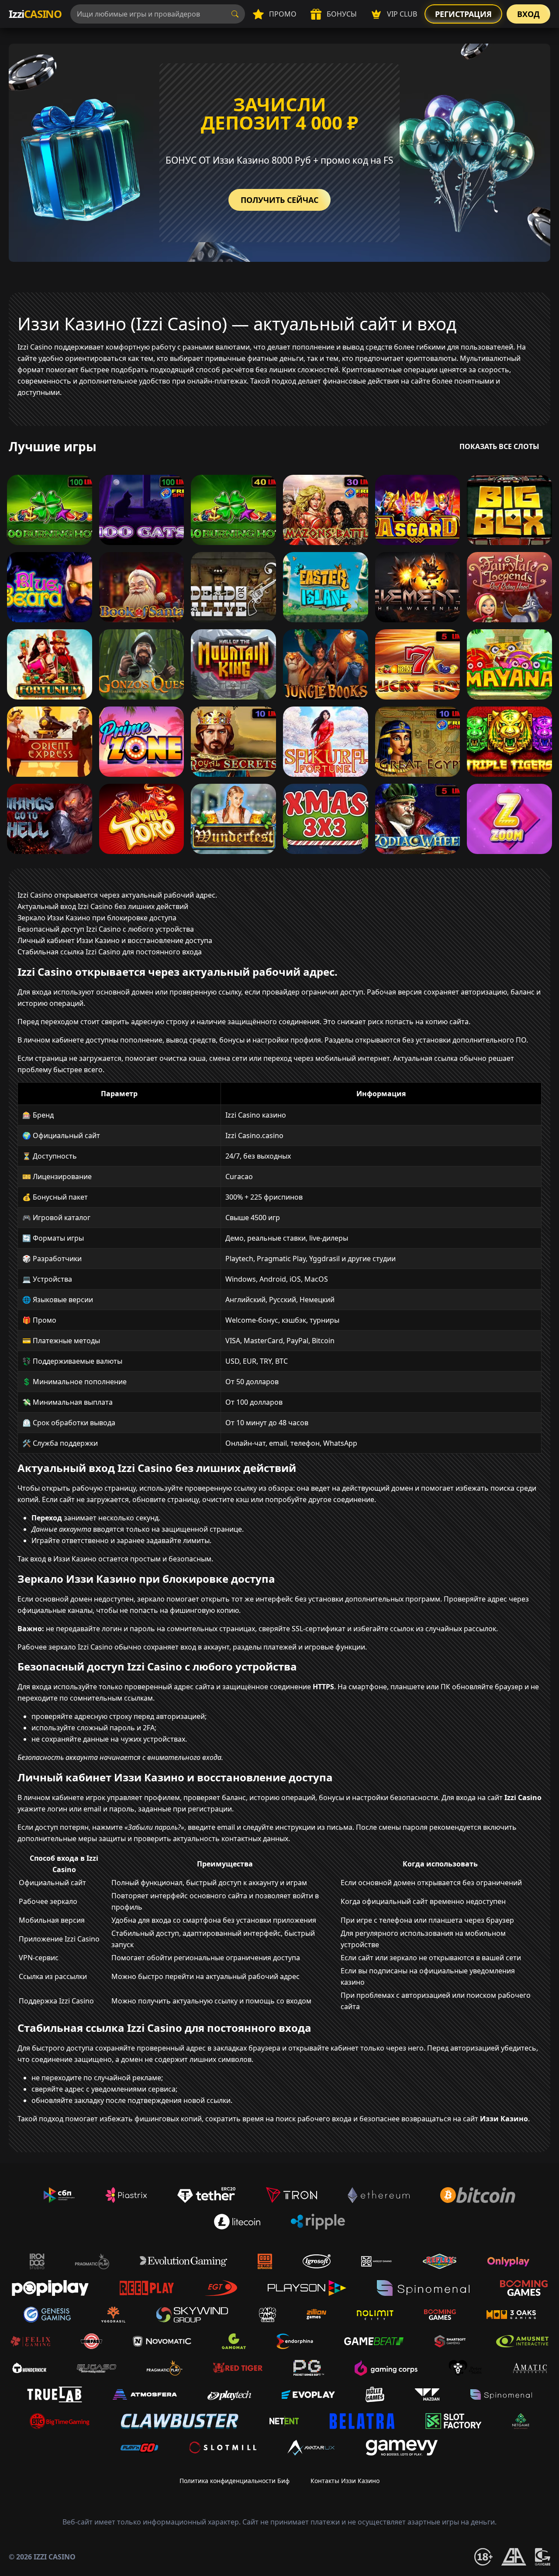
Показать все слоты (499, 446)
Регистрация (463, 14)
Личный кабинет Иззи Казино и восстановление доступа (115, 940)
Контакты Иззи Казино (345, 2481)
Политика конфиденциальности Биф (235, 2481)
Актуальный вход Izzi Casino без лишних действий (103, 906)
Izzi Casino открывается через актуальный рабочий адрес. (117, 895)
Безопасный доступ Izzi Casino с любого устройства (106, 929)
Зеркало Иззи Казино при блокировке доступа (97, 918)
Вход (528, 14)
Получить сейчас (279, 200)
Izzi (35, 14)
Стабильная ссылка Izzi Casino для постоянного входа (110, 952)
